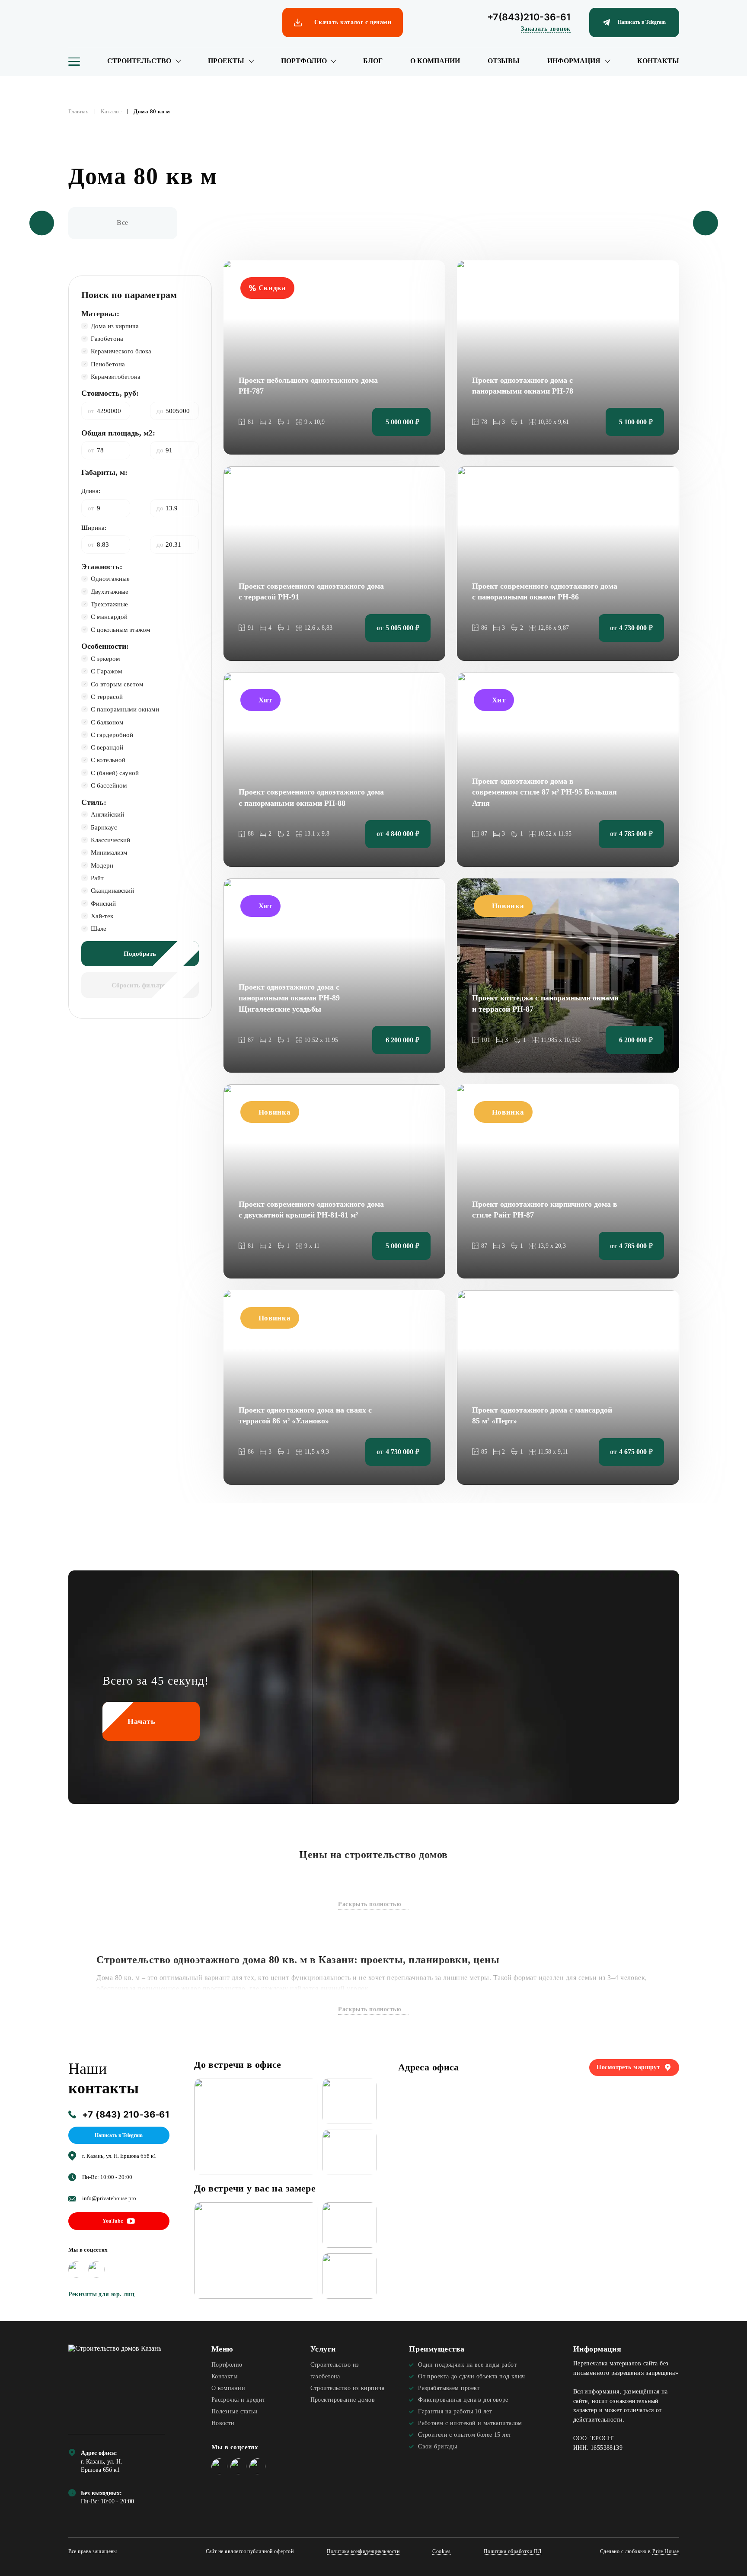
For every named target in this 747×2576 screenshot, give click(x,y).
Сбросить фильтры (140, 985)
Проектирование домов (343, 2400)
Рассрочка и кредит (238, 2400)
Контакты (658, 61)
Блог (373, 61)
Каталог (111, 112)
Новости (223, 2423)
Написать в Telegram (119, 2135)
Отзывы (504, 61)
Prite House (666, 2552)
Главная (79, 112)
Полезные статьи (235, 2411)
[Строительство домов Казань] (117, 2382)
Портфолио (304, 61)
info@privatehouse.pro (109, 2198)
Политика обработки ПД (513, 2552)
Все (123, 223)
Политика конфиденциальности (363, 2552)
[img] (77, 2269)
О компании (435, 61)
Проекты (226, 61)
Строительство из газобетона (335, 2370)
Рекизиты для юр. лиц (102, 2294)
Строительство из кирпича (347, 2388)
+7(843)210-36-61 (529, 17)
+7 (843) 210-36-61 (126, 2115)
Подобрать (140, 953)
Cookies (441, 2552)
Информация (574, 61)
